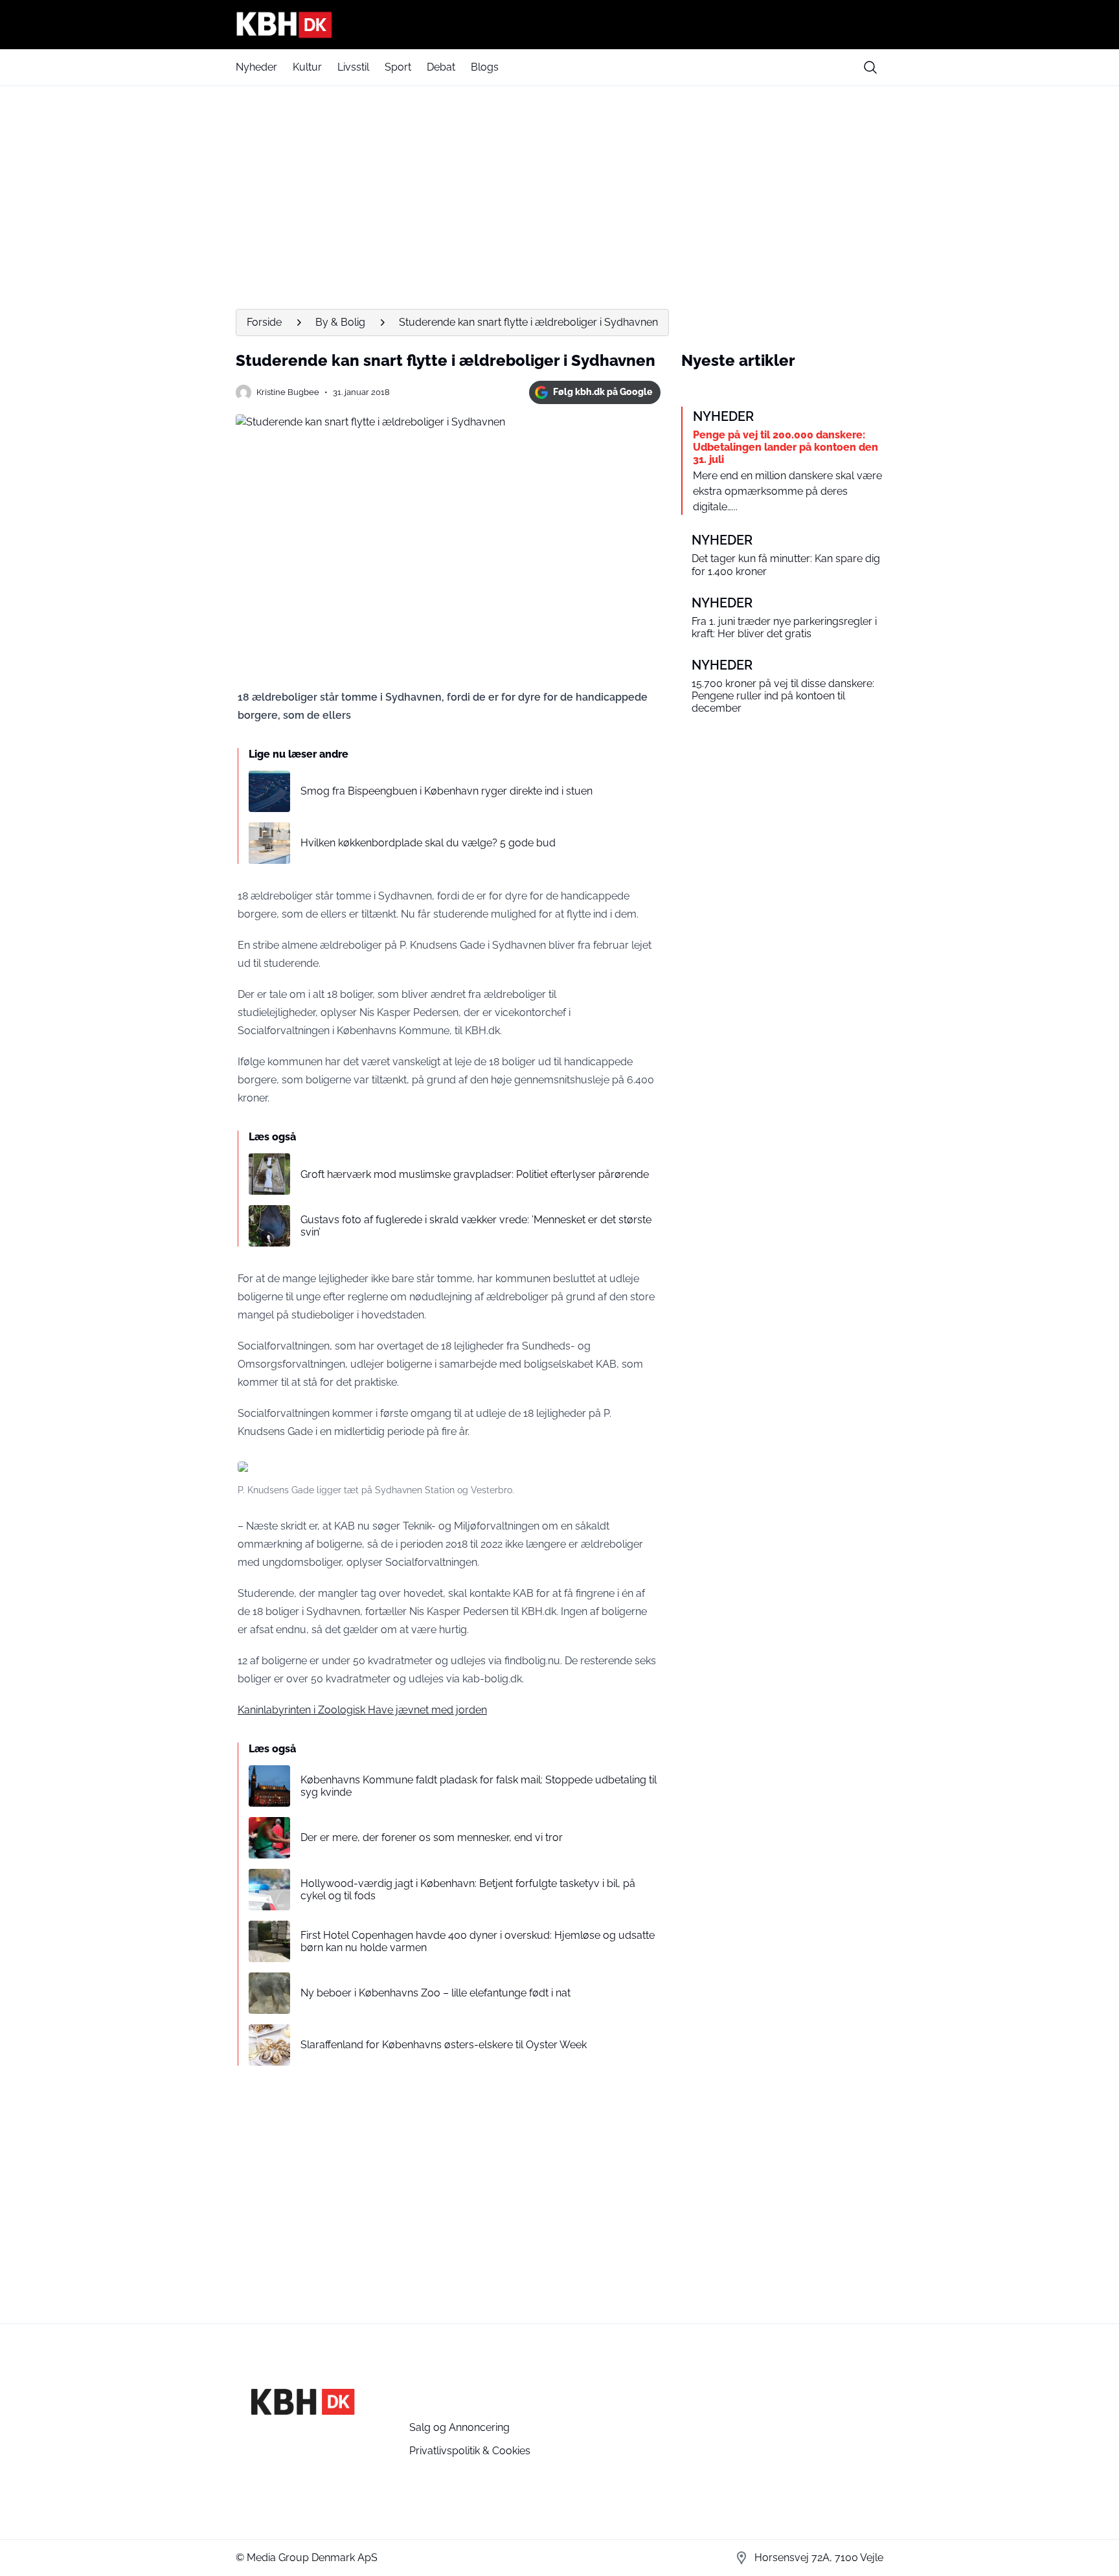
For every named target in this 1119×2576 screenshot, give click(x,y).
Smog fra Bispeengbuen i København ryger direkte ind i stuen (446, 791)
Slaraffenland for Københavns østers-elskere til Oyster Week (444, 2045)
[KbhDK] (559, 25)
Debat (441, 67)
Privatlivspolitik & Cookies (470, 2451)
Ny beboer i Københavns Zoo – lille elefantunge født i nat (435, 1993)
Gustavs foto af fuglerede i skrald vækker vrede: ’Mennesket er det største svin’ (476, 1226)
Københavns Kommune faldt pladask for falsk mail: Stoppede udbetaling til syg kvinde (479, 1786)
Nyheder (256, 67)
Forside (264, 322)
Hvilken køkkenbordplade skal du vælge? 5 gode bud (428, 843)
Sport (398, 67)
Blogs (485, 67)
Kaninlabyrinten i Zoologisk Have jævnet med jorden (362, 1710)
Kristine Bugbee (288, 392)
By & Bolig (340, 322)
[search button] (870, 67)
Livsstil (353, 67)
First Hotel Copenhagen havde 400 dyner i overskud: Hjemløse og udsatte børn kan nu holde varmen (478, 1941)
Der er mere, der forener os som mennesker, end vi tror (432, 1837)
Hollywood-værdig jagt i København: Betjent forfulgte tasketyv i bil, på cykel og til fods (468, 1890)
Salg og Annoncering (459, 2427)
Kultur (307, 67)
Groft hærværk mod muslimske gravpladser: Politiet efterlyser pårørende (475, 1174)
